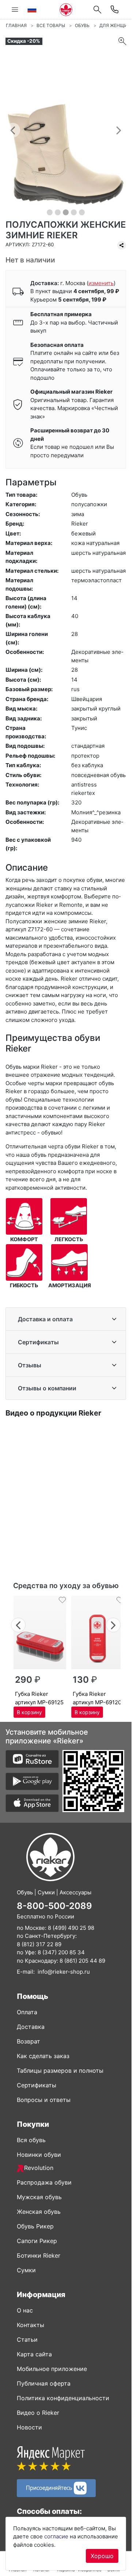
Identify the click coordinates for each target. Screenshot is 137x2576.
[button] (13, 130)
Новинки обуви (39, 2155)
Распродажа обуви (44, 2182)
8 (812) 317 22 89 (39, 1944)
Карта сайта (34, 2354)
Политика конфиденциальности (63, 2398)
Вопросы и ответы (44, 2100)
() (101, 283)
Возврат (28, 2041)
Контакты (31, 2325)
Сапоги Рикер (37, 2241)
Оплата (27, 2012)
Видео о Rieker (38, 2413)
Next (113, 1624)
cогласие (56, 2536)
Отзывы (30, 1365)
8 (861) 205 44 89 (82, 1961)
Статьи (27, 2340)
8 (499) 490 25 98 (71, 1928)
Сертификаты (38, 1342)
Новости (29, 2427)
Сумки (26, 2270)
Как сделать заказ (43, 2056)
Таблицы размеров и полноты (60, 2071)
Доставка (31, 2027)
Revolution (39, 2168)
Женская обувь (39, 2212)
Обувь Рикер (35, 2226)
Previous (18, 1624)
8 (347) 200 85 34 (61, 1952)
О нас (25, 2310)
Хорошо (102, 2556)
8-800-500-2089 (54, 1906)
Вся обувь (31, 2140)
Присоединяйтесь (50, 2487)
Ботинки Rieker (39, 2255)
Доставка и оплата (45, 1319)
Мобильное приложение (52, 2369)
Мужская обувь (39, 2197)
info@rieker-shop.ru (64, 1972)
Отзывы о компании (47, 1388)
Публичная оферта (44, 2383)
